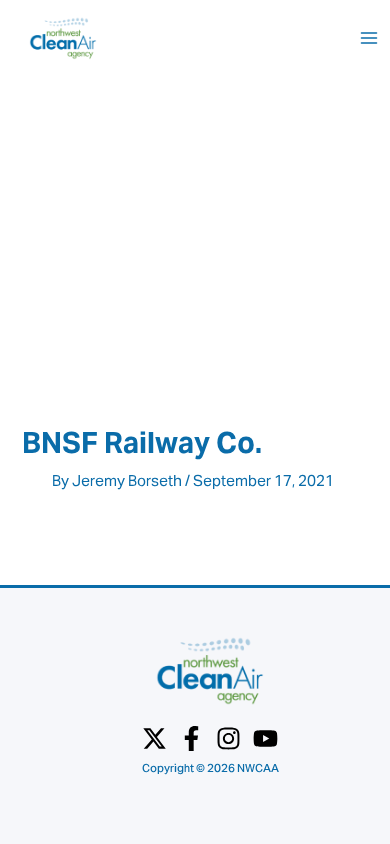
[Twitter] (154, 738)
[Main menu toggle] (369, 38)
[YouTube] (265, 738)
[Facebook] (191, 738)
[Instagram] (228, 738)
